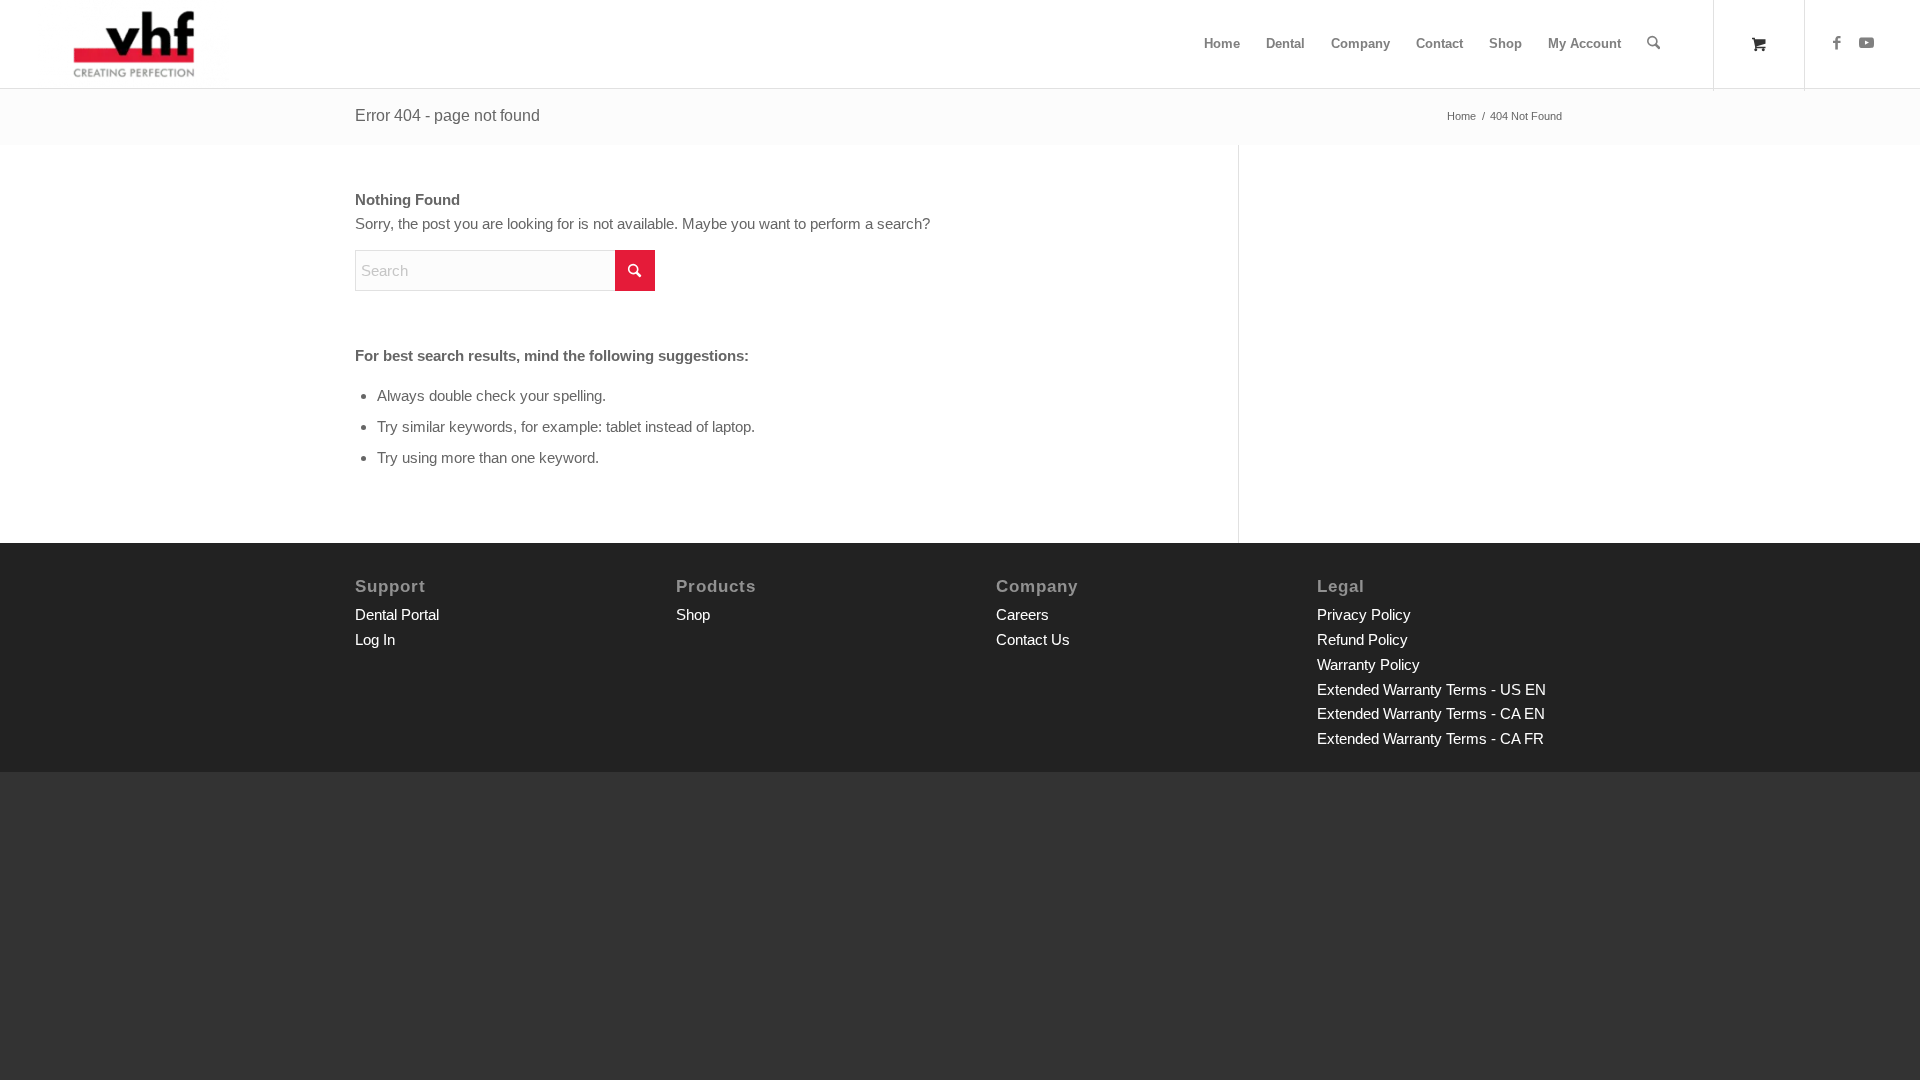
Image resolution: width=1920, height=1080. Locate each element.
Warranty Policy (1368, 664)
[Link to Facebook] (1837, 43)
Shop (693, 614)
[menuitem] (1222, 44)
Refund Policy (1362, 639)
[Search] (1653, 44)
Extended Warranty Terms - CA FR (1430, 738)
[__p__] (133, 44)
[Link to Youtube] (1867, 43)
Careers (1022, 614)
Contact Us (1033, 639)
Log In (375, 639)
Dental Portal (397, 614)
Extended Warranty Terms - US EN (1431, 689)
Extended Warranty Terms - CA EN (1431, 713)
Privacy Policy (1364, 614)
